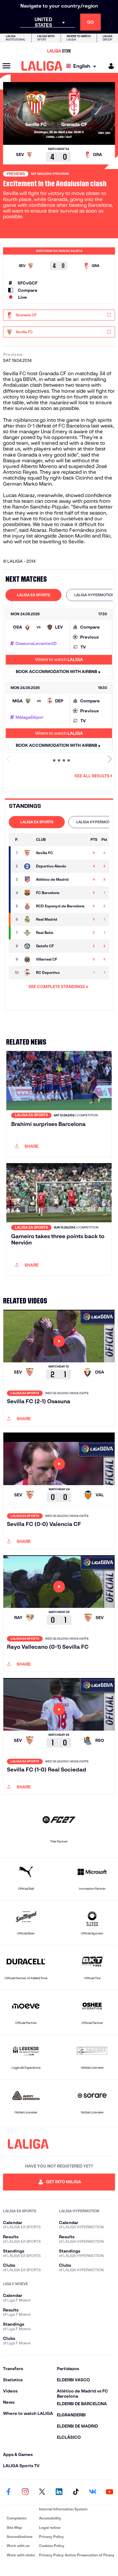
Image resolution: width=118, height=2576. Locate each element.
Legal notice (50, 2527)
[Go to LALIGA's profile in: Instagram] (25, 2492)
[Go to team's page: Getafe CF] (28, 946)
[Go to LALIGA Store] (59, 51)
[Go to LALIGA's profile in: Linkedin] (59, 2492)
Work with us (18, 2546)
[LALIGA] (42, 66)
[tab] (33, 595)
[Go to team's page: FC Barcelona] (28, 893)
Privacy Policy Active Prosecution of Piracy (77, 2555)
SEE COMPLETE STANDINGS (57, 987)
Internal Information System (63, 2509)
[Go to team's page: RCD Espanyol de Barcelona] (28, 906)
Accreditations (20, 2537)
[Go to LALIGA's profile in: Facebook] (8, 2492)
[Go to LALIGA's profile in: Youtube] (110, 2492)
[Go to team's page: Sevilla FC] (28, 853)
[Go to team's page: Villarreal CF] (28, 959)
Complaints (17, 2518)
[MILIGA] (109, 66)
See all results (92, 776)
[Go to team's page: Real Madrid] (28, 919)
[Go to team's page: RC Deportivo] (28, 973)
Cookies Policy (52, 2546)
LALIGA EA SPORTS (33, 595)
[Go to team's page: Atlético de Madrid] (28, 880)
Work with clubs (21, 2555)
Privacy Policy (51, 2537)
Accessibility (50, 2518)
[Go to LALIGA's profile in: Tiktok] (76, 2492)
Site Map (14, 2527)
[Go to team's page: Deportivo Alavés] (28, 866)
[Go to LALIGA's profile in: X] (42, 2492)
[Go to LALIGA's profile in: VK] (93, 2492)
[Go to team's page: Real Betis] (28, 933)
